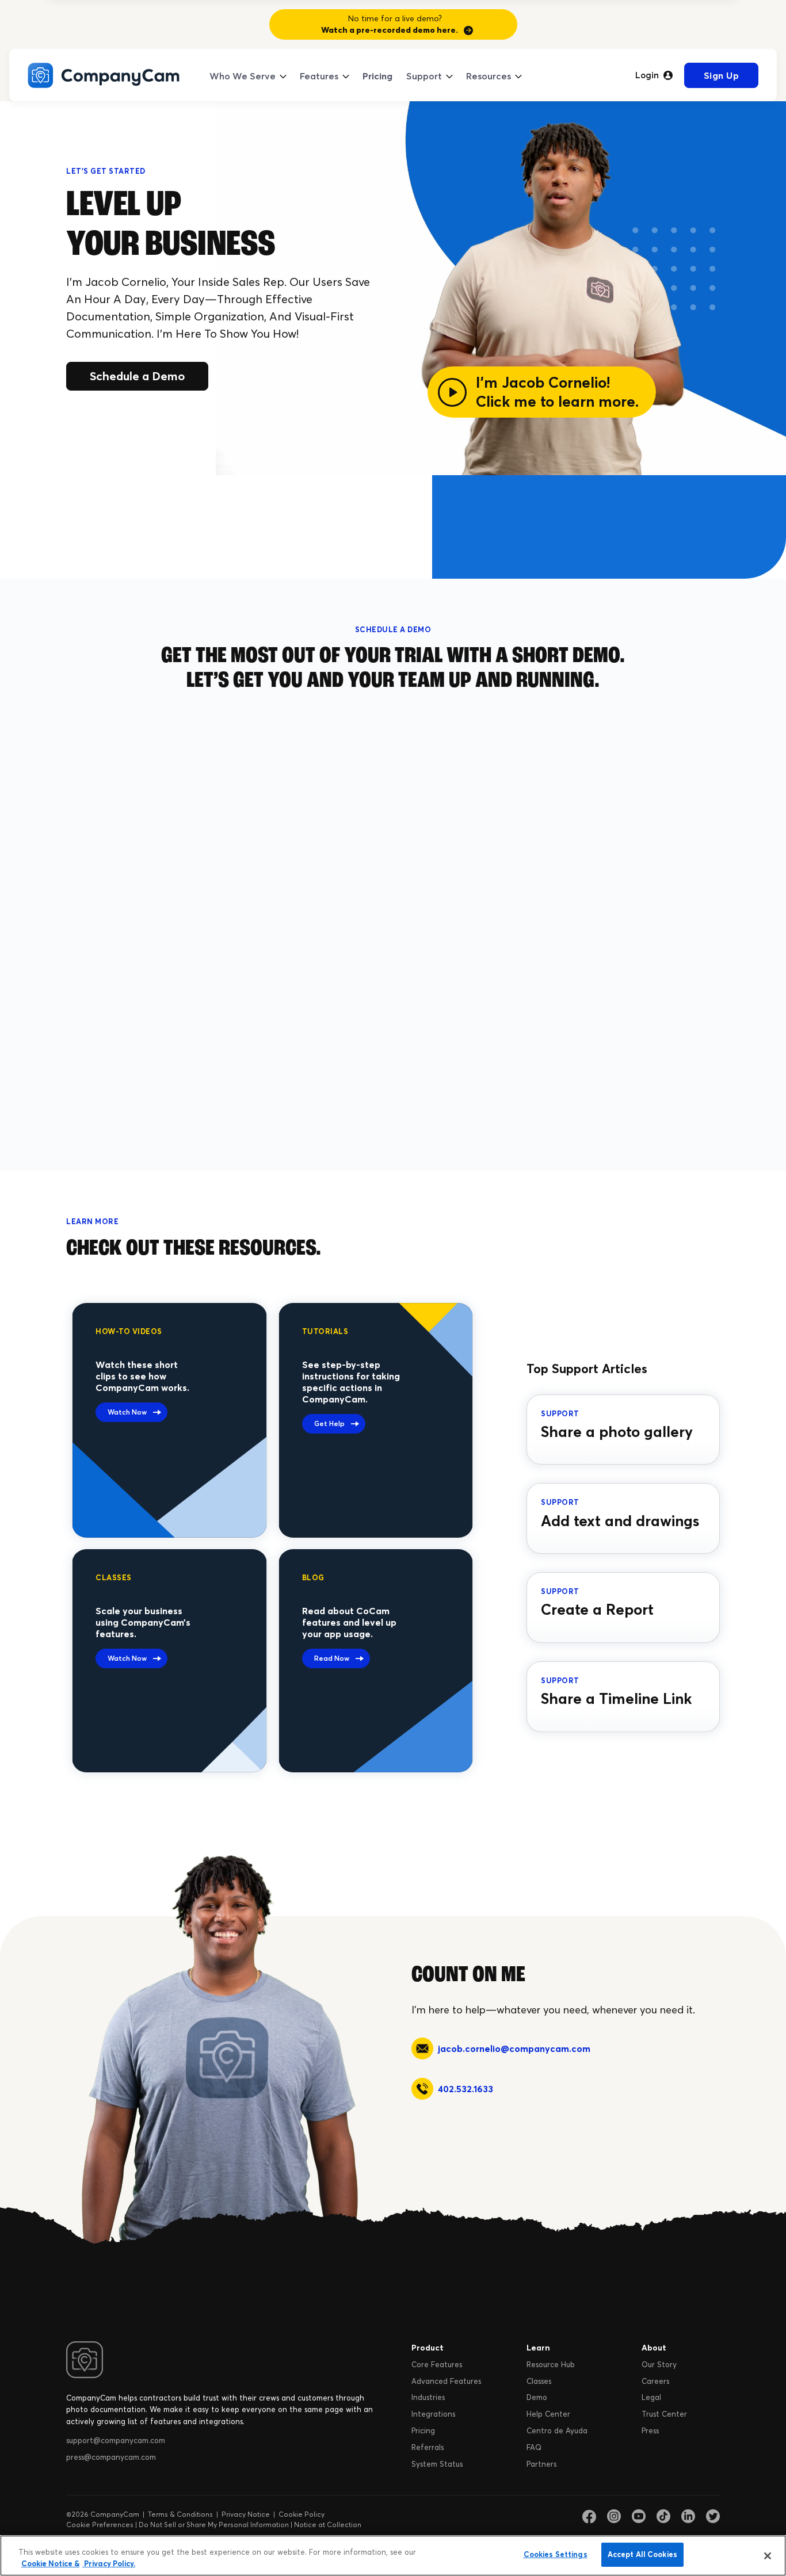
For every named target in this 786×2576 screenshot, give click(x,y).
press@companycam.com (111, 2457)
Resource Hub (551, 2364)
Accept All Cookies (642, 2554)
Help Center (548, 2414)
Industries (428, 2397)
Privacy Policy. (109, 2563)
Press (650, 2430)
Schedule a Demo (137, 376)
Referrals (428, 2447)
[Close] (768, 2556)
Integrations (433, 2414)
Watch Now (127, 1412)
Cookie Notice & (50, 2563)
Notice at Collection (328, 2525)
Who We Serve (243, 76)
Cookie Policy (302, 2514)
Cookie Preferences (100, 2525)
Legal (651, 2397)
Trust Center (664, 2414)
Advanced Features (446, 2381)
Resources (489, 76)
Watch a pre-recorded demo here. (390, 30)
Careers (655, 2381)
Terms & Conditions (180, 2514)
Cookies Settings (556, 2554)
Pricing (377, 76)
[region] (393, 2556)
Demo (537, 2397)
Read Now (332, 1658)
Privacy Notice (246, 2514)
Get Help (329, 1423)
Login (647, 75)
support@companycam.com (116, 2440)
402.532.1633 (466, 2089)
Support (424, 76)
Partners (541, 2464)
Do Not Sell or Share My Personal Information (214, 2525)
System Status (437, 2464)
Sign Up (722, 75)
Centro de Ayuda (557, 2430)
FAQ (534, 2447)
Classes (539, 2381)
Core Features (437, 2364)
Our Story (659, 2364)
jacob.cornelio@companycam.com (514, 2048)
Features (319, 76)
